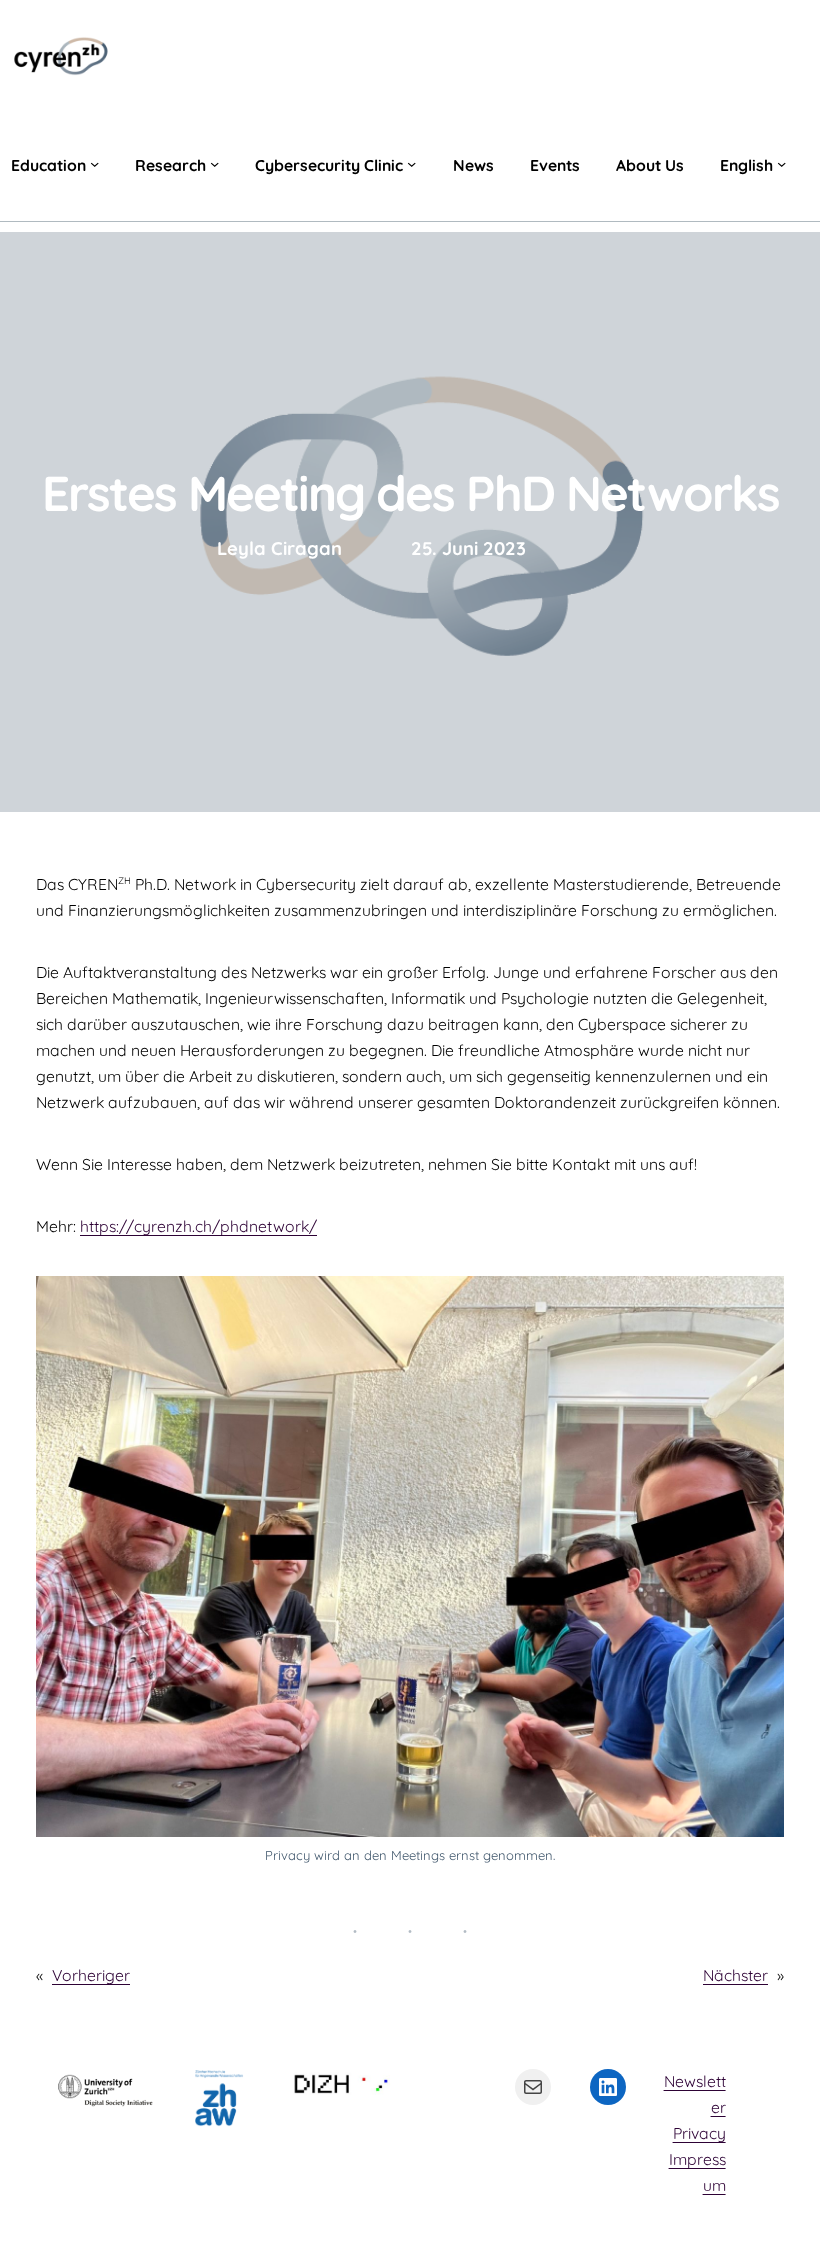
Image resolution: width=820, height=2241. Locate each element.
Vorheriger (91, 1975)
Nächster (735, 1975)
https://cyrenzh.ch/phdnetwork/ (198, 1226)
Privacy (699, 2133)
